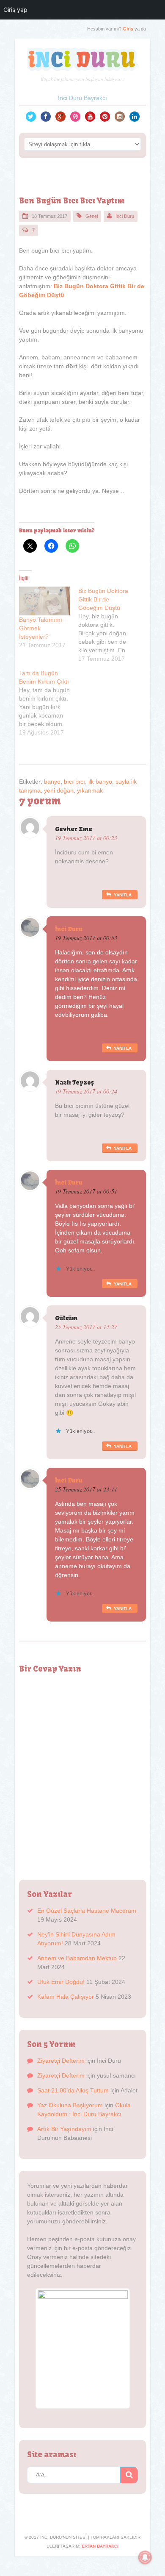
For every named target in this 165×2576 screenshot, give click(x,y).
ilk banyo (100, 782)
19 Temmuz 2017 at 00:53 (86, 938)
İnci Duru (125, 216)
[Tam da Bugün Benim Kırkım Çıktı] (49, 703)
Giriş (128, 29)
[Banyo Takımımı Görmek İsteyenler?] (44, 601)
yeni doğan (59, 790)
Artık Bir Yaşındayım (64, 2129)
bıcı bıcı (74, 782)
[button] (129, 2475)
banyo (52, 782)
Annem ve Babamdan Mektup (77, 1958)
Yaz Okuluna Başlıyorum (70, 2105)
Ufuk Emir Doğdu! (61, 1982)
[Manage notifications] (145, 2557)
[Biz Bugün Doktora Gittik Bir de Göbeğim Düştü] (108, 625)
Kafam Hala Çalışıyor (66, 1997)
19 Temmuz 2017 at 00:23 (86, 838)
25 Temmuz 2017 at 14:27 (86, 1327)
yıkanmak (90, 790)
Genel (92, 216)
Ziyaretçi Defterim (61, 2061)
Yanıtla (123, 895)
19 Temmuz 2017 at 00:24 (86, 1091)
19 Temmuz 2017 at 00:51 (86, 1191)
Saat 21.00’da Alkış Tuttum (73, 2090)
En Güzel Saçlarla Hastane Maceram (87, 1911)
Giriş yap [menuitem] (15, 10)
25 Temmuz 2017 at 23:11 (86, 1489)
